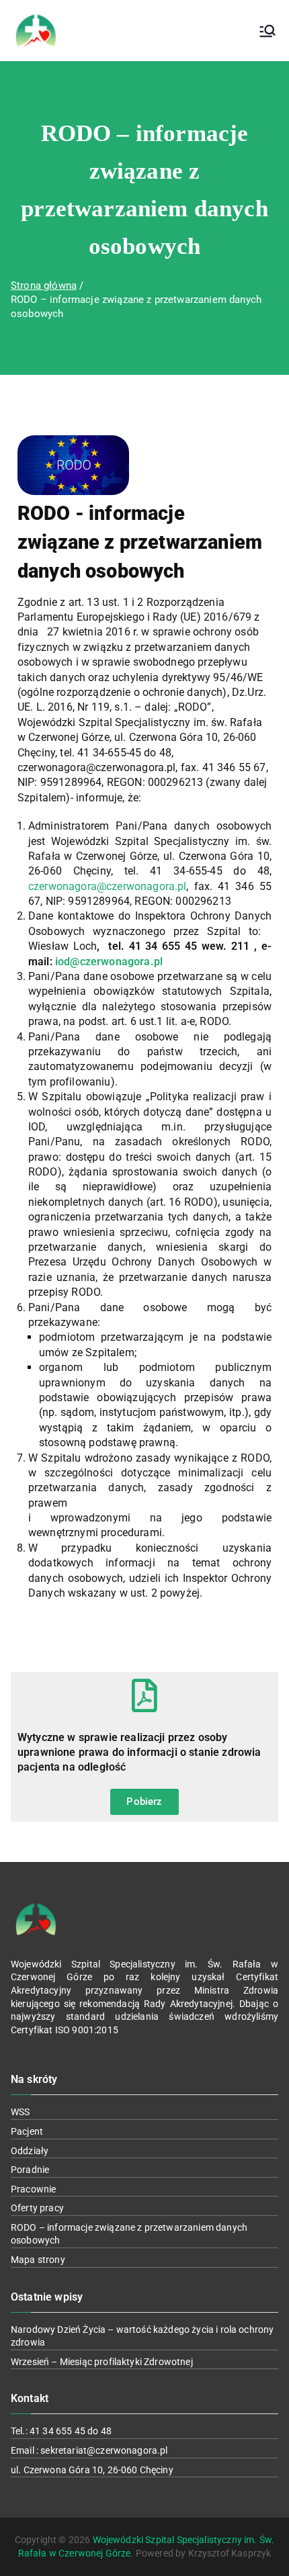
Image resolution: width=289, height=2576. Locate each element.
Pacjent (27, 2131)
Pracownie (33, 2189)
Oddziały (30, 2151)
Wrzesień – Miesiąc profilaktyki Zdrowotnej (102, 2362)
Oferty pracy (37, 2208)
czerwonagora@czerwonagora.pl (107, 886)
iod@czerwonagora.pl (109, 962)
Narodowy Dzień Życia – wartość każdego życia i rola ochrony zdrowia (142, 2336)
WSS (20, 2112)
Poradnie (30, 2170)
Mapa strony (38, 2260)
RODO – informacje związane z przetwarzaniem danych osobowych (129, 2234)
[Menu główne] (267, 31)
